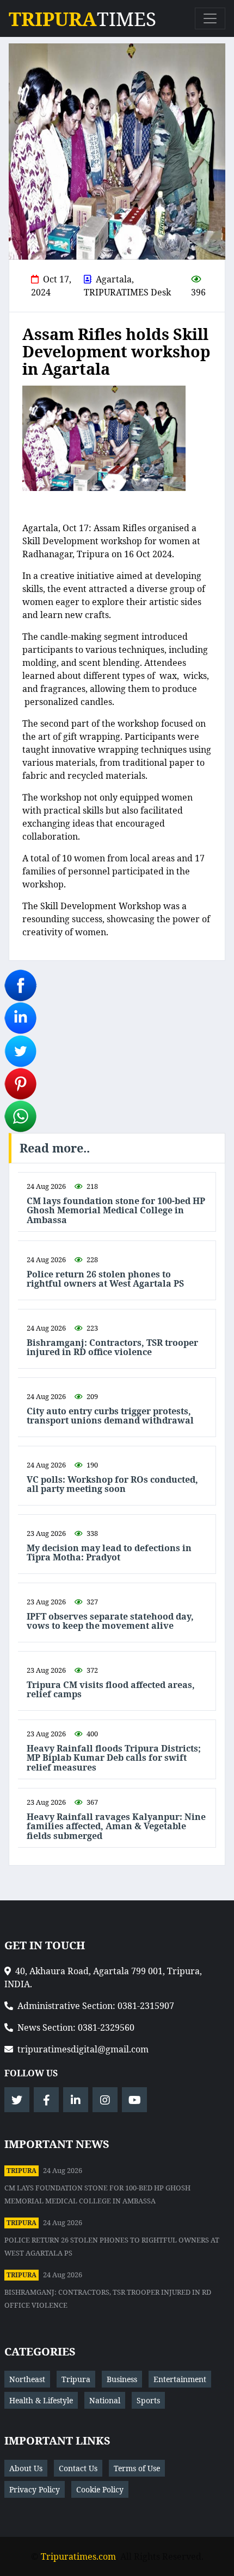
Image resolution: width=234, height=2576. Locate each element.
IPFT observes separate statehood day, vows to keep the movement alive (110, 1621)
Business (122, 2379)
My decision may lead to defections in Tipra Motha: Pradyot (109, 1553)
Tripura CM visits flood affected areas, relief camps (111, 1690)
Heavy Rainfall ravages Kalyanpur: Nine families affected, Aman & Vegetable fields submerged (116, 1827)
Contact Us (78, 2468)
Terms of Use (137, 2468)
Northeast (27, 2379)
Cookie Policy (100, 2489)
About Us (26, 2468)
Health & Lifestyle (41, 2400)
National (105, 2400)
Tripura (21, 2171)
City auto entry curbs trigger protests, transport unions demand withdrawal (110, 1416)
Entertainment (180, 2379)
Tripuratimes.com (78, 2556)
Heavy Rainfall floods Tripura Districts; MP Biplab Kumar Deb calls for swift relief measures (114, 1758)
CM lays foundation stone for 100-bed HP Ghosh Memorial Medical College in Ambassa (116, 1211)
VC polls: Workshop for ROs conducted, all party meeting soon (112, 1485)
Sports (148, 2400)
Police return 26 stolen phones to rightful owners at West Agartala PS (105, 1279)
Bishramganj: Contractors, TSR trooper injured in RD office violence (112, 1348)
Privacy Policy (35, 2489)
